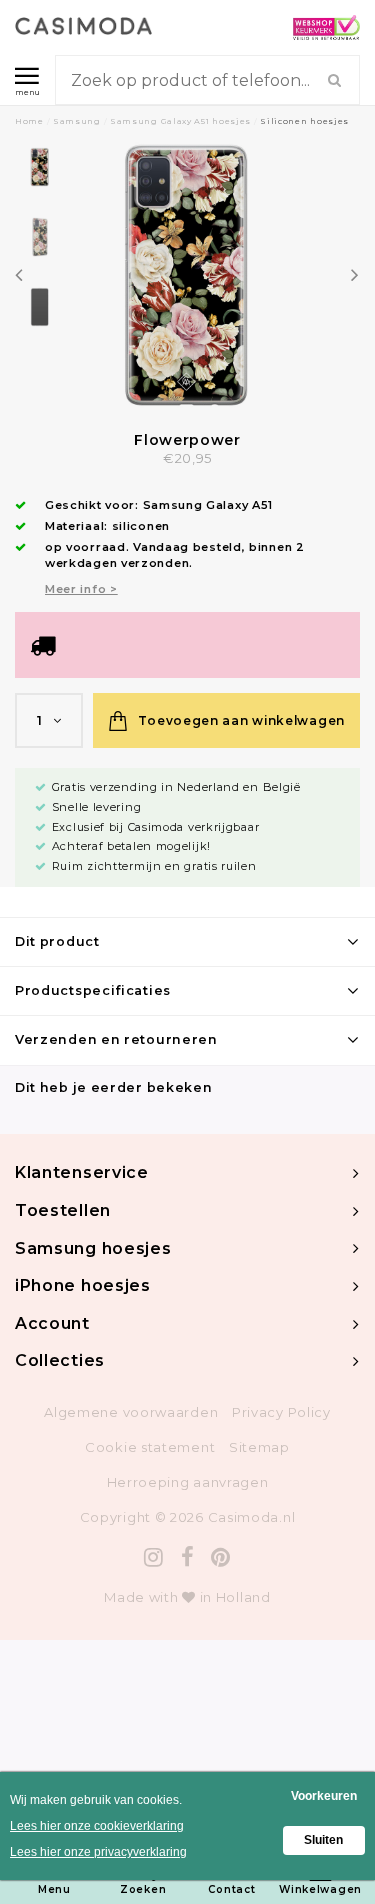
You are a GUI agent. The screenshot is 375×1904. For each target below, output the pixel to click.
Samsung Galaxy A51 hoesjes (180, 121)
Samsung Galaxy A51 (208, 505)
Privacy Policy (281, 1412)
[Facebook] (188, 1557)
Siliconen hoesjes (304, 121)
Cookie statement (150, 1447)
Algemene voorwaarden (131, 1412)
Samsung (77, 121)
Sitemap (259, 1447)
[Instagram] (154, 1557)
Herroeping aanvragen (188, 1482)
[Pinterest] (221, 1557)
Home (29, 121)
